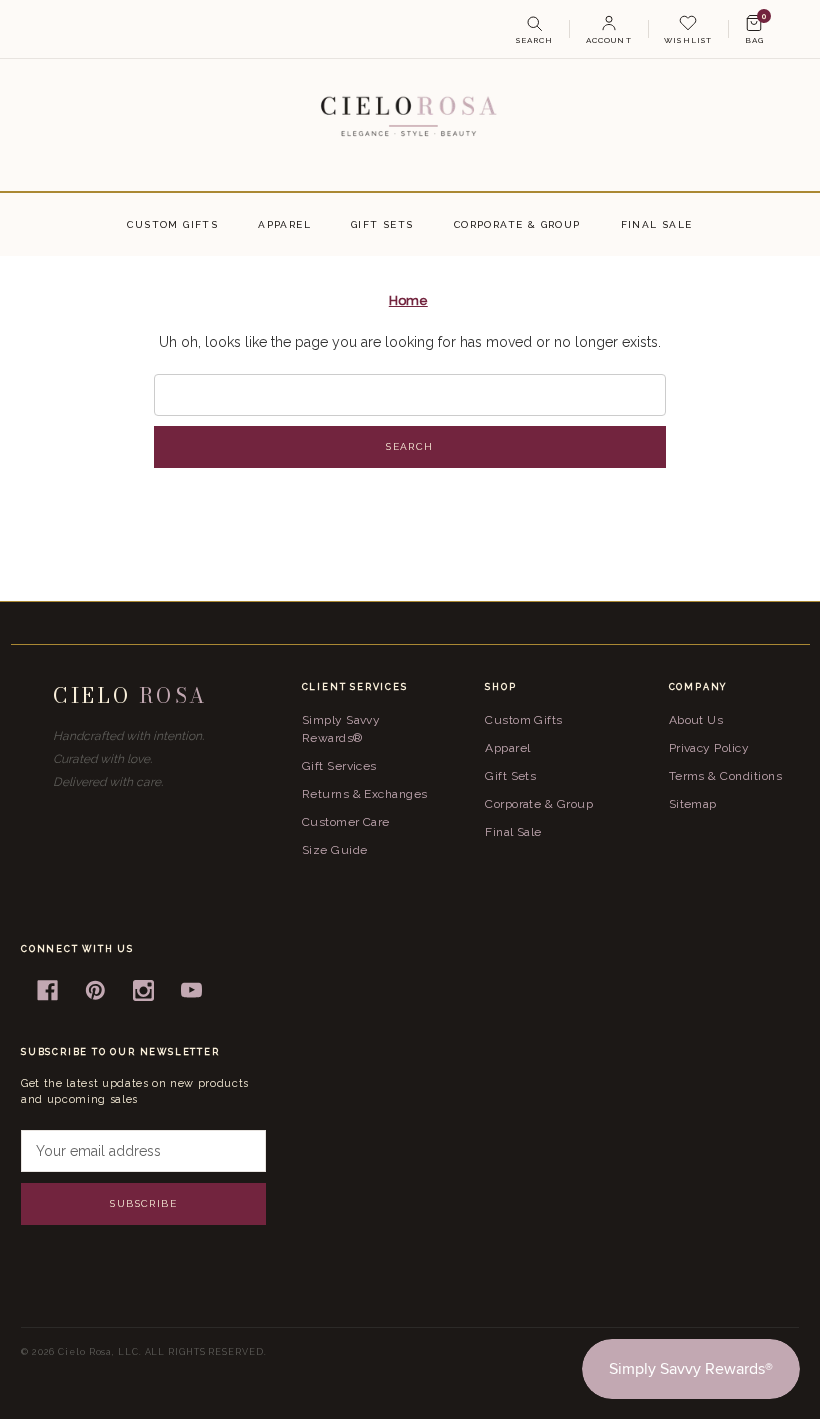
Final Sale (657, 224)
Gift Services (339, 766)
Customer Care (346, 822)
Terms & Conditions (726, 776)
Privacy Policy (709, 748)
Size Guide (335, 850)
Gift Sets (382, 224)
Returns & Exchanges (365, 794)
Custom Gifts (172, 224)
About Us (696, 720)
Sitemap (693, 804)
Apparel (284, 224)
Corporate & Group (517, 224)
